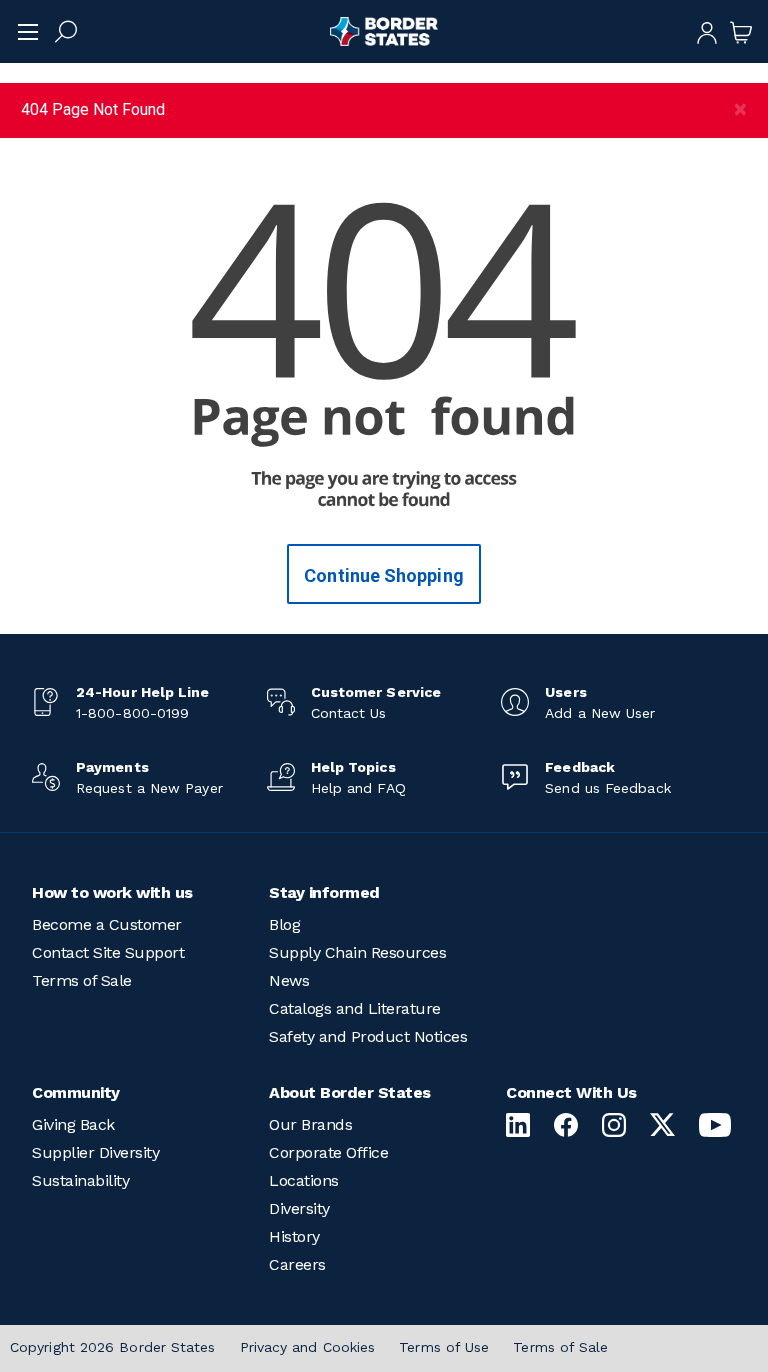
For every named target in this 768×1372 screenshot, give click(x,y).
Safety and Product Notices (368, 1036)
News (289, 980)
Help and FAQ (358, 788)
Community (76, 1092)
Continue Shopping (384, 575)
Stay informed (324, 892)
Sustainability (80, 1180)
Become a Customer (107, 924)
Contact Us (349, 713)
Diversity (299, 1208)
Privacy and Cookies (308, 1347)
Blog (284, 924)
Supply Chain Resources (357, 952)
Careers (297, 1264)
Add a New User (600, 713)
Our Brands (310, 1124)
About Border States (350, 1092)
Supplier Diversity (95, 1152)
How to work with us (112, 892)
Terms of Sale (82, 980)
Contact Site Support (108, 952)
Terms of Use (444, 1347)
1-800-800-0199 (132, 713)
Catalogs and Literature (355, 1008)
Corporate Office (328, 1152)
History (294, 1236)
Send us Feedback (607, 788)
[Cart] (741, 31)
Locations (304, 1180)
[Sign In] (707, 31)
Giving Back (73, 1124)
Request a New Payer (149, 788)
